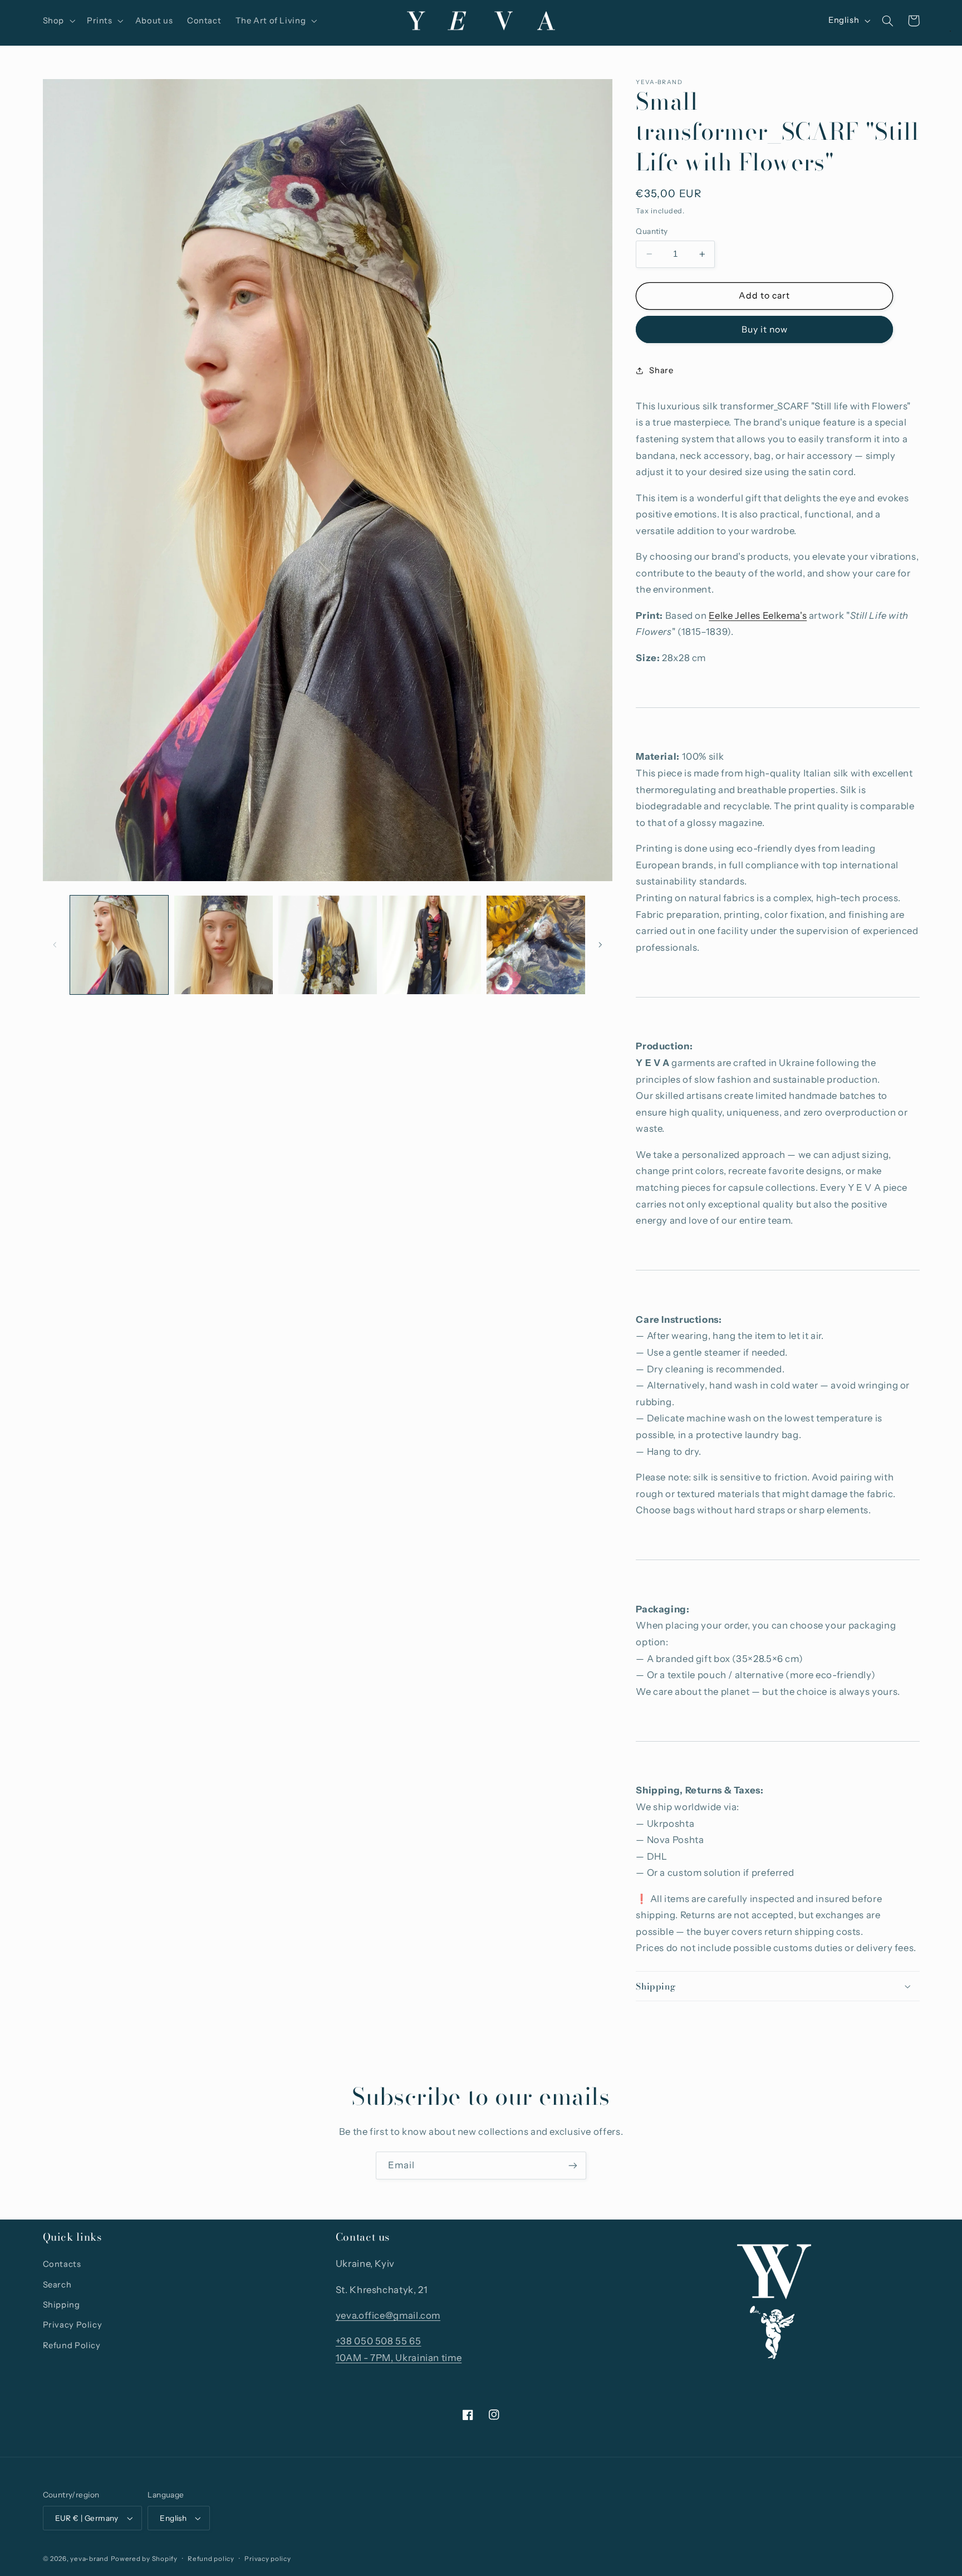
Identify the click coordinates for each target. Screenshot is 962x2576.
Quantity (652, 231)
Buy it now (765, 329)
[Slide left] (55, 945)
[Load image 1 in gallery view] (119, 945)
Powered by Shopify (144, 2559)
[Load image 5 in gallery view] (536, 945)
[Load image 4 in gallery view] (432, 945)
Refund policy (211, 2559)
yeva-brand (89, 2559)
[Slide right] (600, 945)
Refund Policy (72, 2345)
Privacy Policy (73, 2325)
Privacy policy (268, 2559)
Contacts (62, 2264)
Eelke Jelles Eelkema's (758, 615)
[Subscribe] (573, 2165)
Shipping (62, 2305)
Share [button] (661, 370)
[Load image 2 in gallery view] (224, 945)
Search (57, 2285)
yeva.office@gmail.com (388, 2315)
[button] (58, 21)
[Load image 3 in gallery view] (328, 945)
